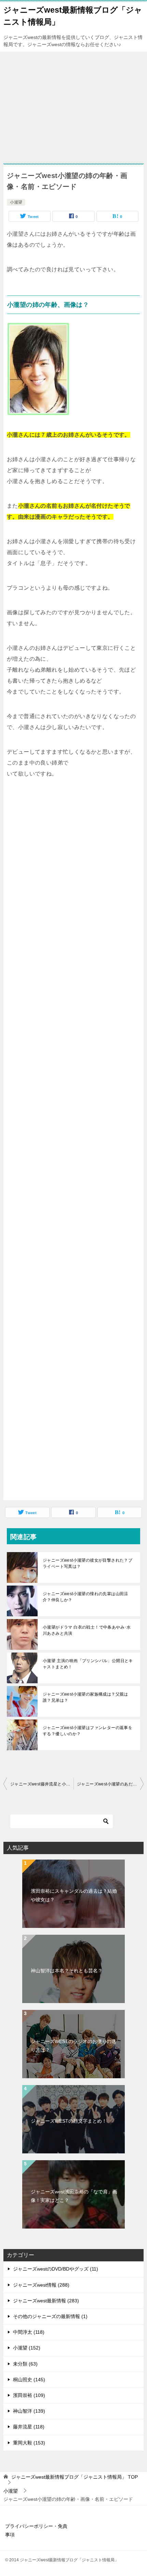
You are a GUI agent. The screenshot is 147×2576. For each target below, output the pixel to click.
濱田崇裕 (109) (29, 2395)
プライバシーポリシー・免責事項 (36, 2530)
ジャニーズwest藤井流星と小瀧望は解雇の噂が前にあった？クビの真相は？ (42, 1784)
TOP (75, 2477)
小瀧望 (16, 202)
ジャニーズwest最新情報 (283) (46, 2301)
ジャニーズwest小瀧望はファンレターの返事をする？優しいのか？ (88, 1731)
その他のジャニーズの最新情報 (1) (50, 2316)
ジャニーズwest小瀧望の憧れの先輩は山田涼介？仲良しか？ (85, 1597)
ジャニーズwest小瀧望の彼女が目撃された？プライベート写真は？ (88, 1563)
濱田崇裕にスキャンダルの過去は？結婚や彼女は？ (74, 1895)
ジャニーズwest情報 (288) (41, 2285)
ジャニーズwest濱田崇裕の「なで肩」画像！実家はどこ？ (74, 2196)
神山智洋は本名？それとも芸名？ (67, 1971)
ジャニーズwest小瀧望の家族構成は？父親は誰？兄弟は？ (85, 1697)
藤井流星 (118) (29, 2427)
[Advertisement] (57, 109)
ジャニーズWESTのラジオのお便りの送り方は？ (73, 2046)
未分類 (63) (25, 2364)
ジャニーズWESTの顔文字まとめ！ (69, 2121)
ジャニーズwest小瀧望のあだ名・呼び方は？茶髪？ (110, 1784)
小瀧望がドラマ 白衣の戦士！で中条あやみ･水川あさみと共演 (87, 1630)
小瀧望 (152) (27, 2348)
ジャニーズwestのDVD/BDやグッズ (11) (56, 2269)
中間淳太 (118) (29, 2332)
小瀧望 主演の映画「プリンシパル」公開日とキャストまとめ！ (88, 1664)
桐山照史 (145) (29, 2380)
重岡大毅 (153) (29, 2443)
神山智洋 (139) (29, 2411)
